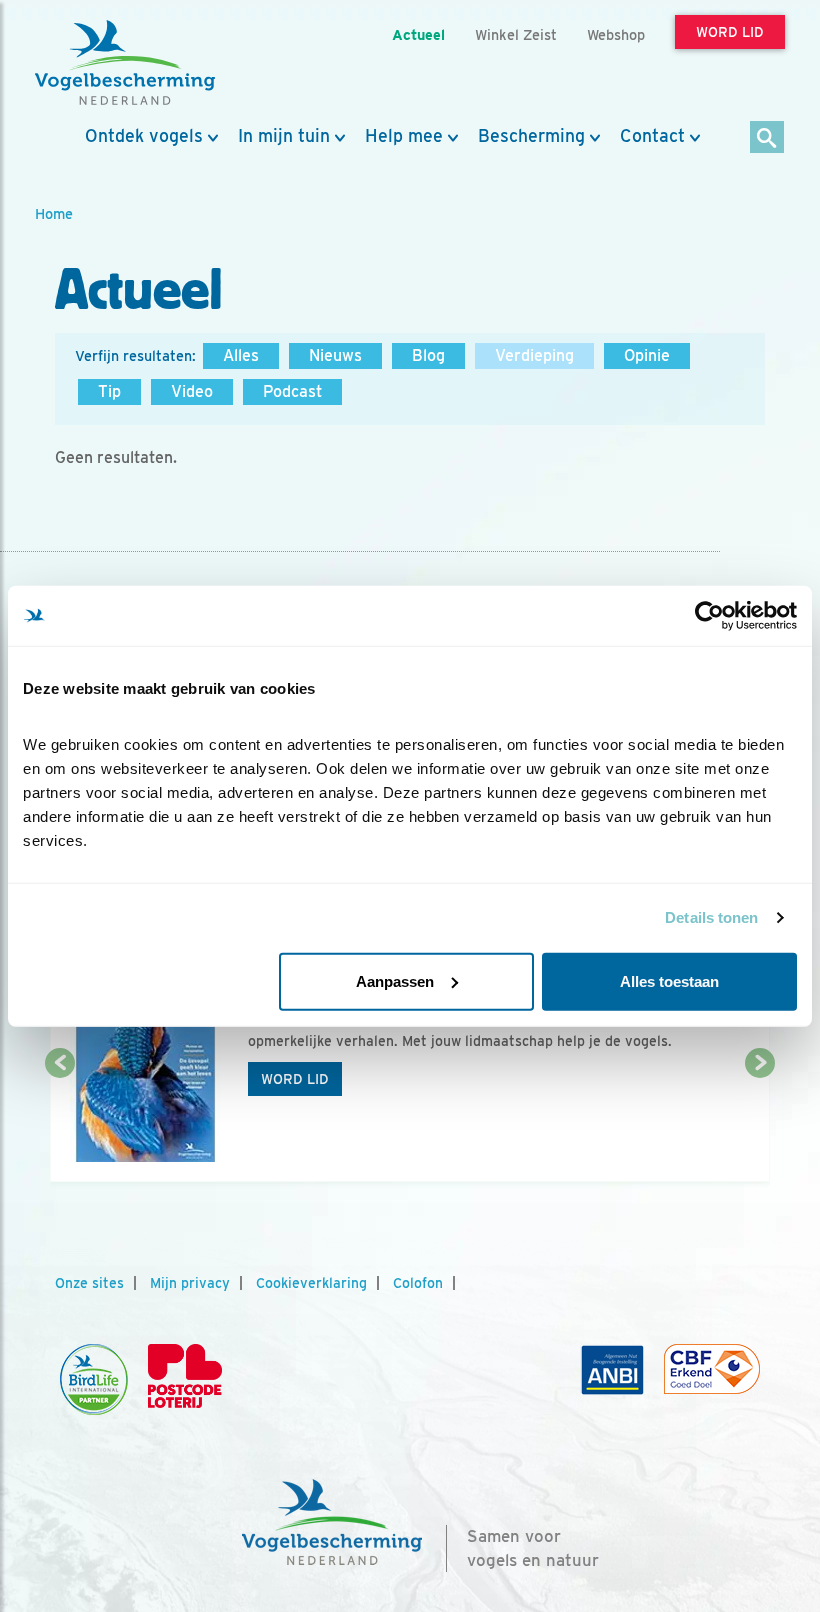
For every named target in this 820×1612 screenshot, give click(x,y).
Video (192, 391)
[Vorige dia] (60, 1124)
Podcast (292, 391)
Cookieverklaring (311, 1283)
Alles (241, 355)
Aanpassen (395, 980)
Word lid (295, 1079)
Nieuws (335, 355)
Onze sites (89, 1283)
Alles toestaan (669, 980)
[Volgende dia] (760, 1124)
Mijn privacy (190, 1283)
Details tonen (711, 917)
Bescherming (531, 136)
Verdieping (534, 355)
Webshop (616, 34)
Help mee (404, 136)
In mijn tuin (284, 136)
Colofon (418, 1283)
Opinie (647, 355)
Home (54, 213)
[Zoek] (767, 138)
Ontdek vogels (144, 136)
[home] (125, 63)
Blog (428, 355)
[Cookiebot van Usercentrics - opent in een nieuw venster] (709, 616)
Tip (109, 391)
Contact (652, 136)
